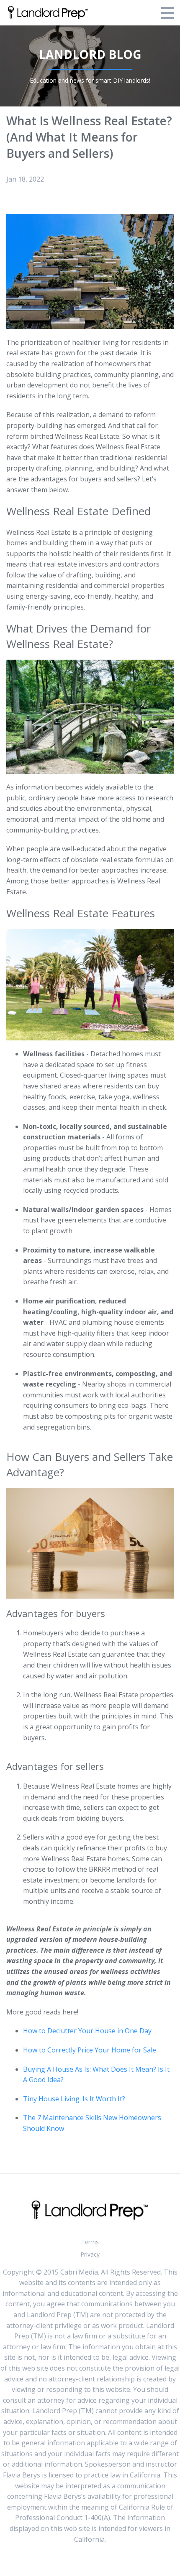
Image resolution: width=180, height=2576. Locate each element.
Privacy (90, 2254)
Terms (90, 2242)
